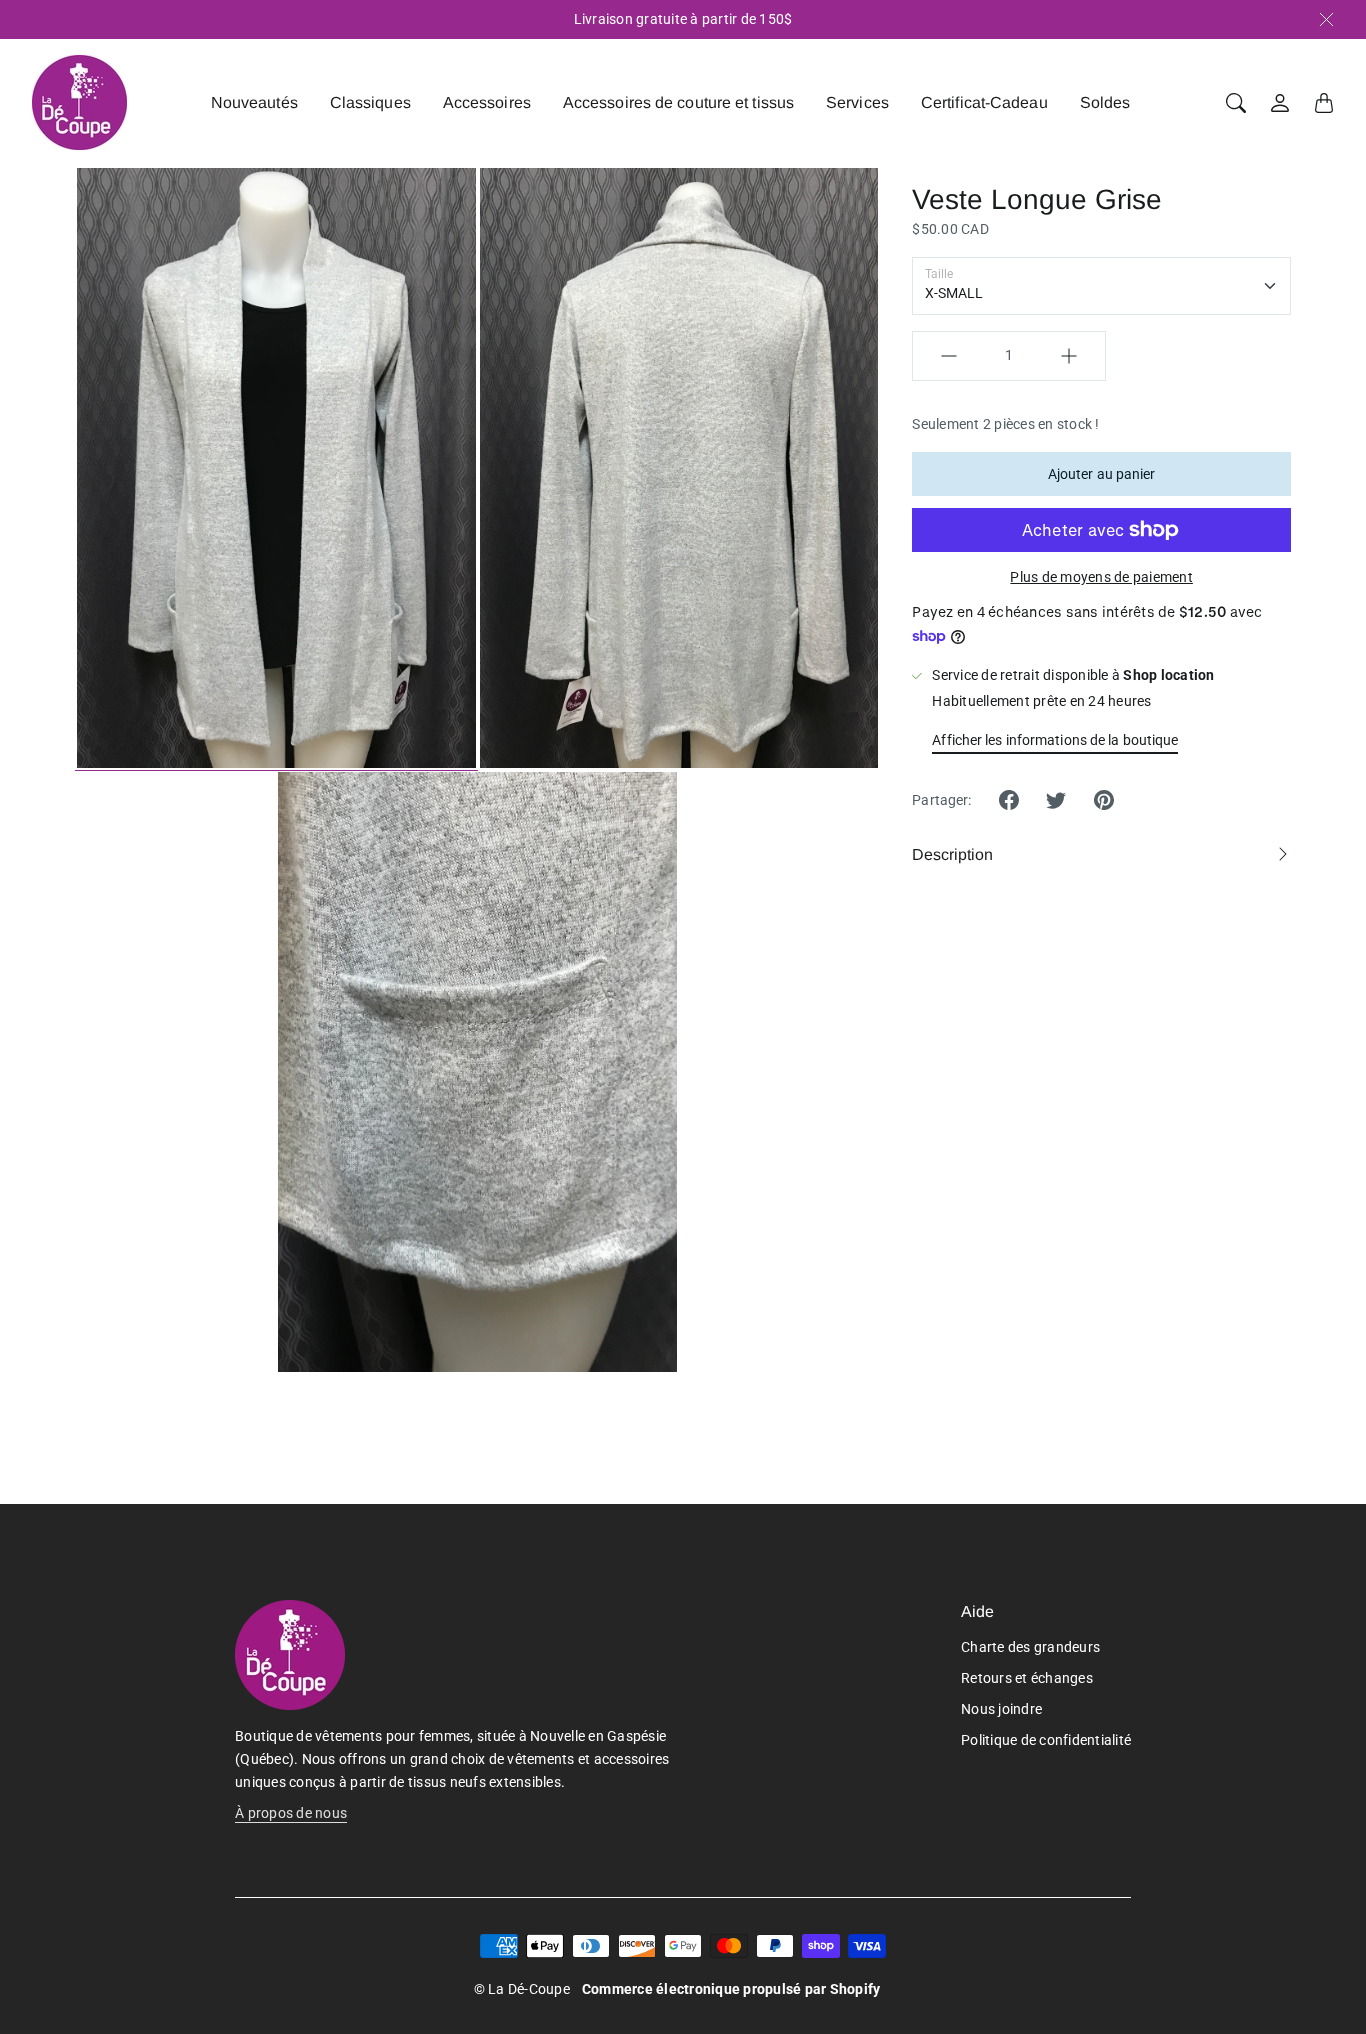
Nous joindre (1001, 1709)
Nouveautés (254, 102)
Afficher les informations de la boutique (1055, 740)
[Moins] (949, 356)
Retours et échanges (1027, 1678)
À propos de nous (291, 1813)
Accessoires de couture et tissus (678, 102)
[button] (1009, 800)
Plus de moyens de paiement (1101, 577)
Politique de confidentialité (1046, 1740)
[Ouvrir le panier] (1324, 103)
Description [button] (952, 854)
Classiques (370, 102)
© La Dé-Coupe (522, 1989)
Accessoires (487, 102)
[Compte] (1280, 103)
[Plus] (1069, 356)
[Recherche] (1236, 103)
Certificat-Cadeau (984, 102)
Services (857, 102)
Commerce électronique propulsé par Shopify (731, 1989)
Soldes (1105, 102)
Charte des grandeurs (1030, 1647)
